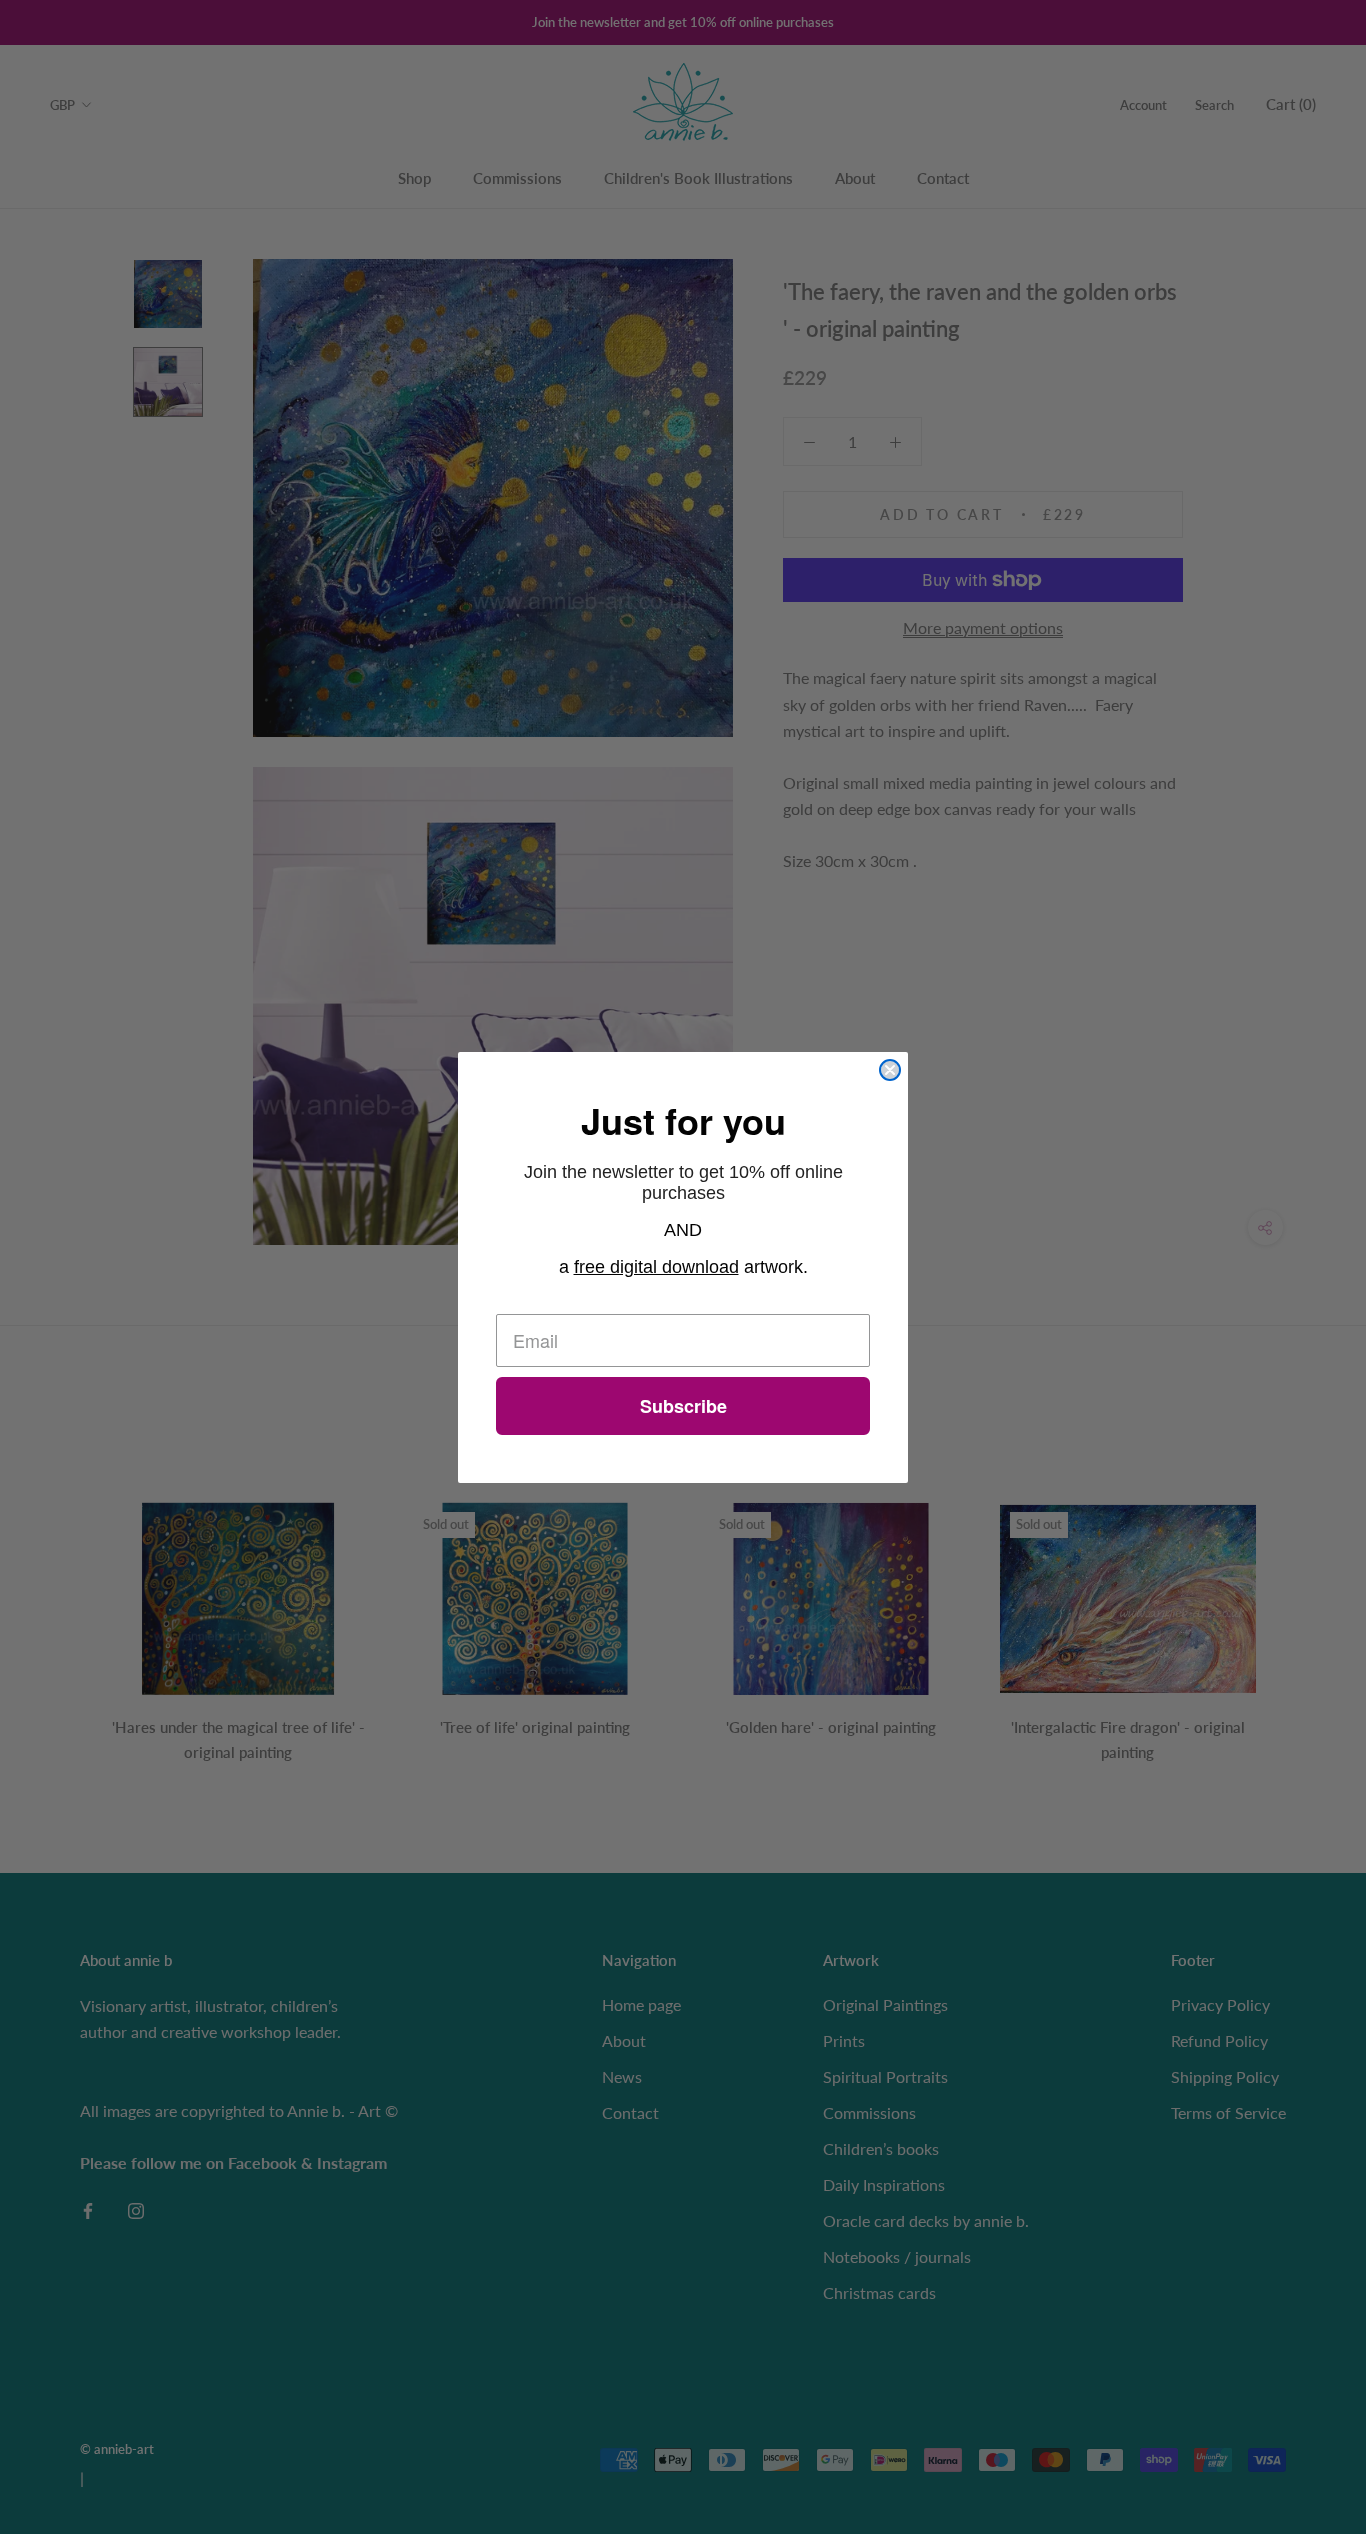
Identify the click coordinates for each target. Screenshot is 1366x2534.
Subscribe (683, 1406)
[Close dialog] (890, 1070)
